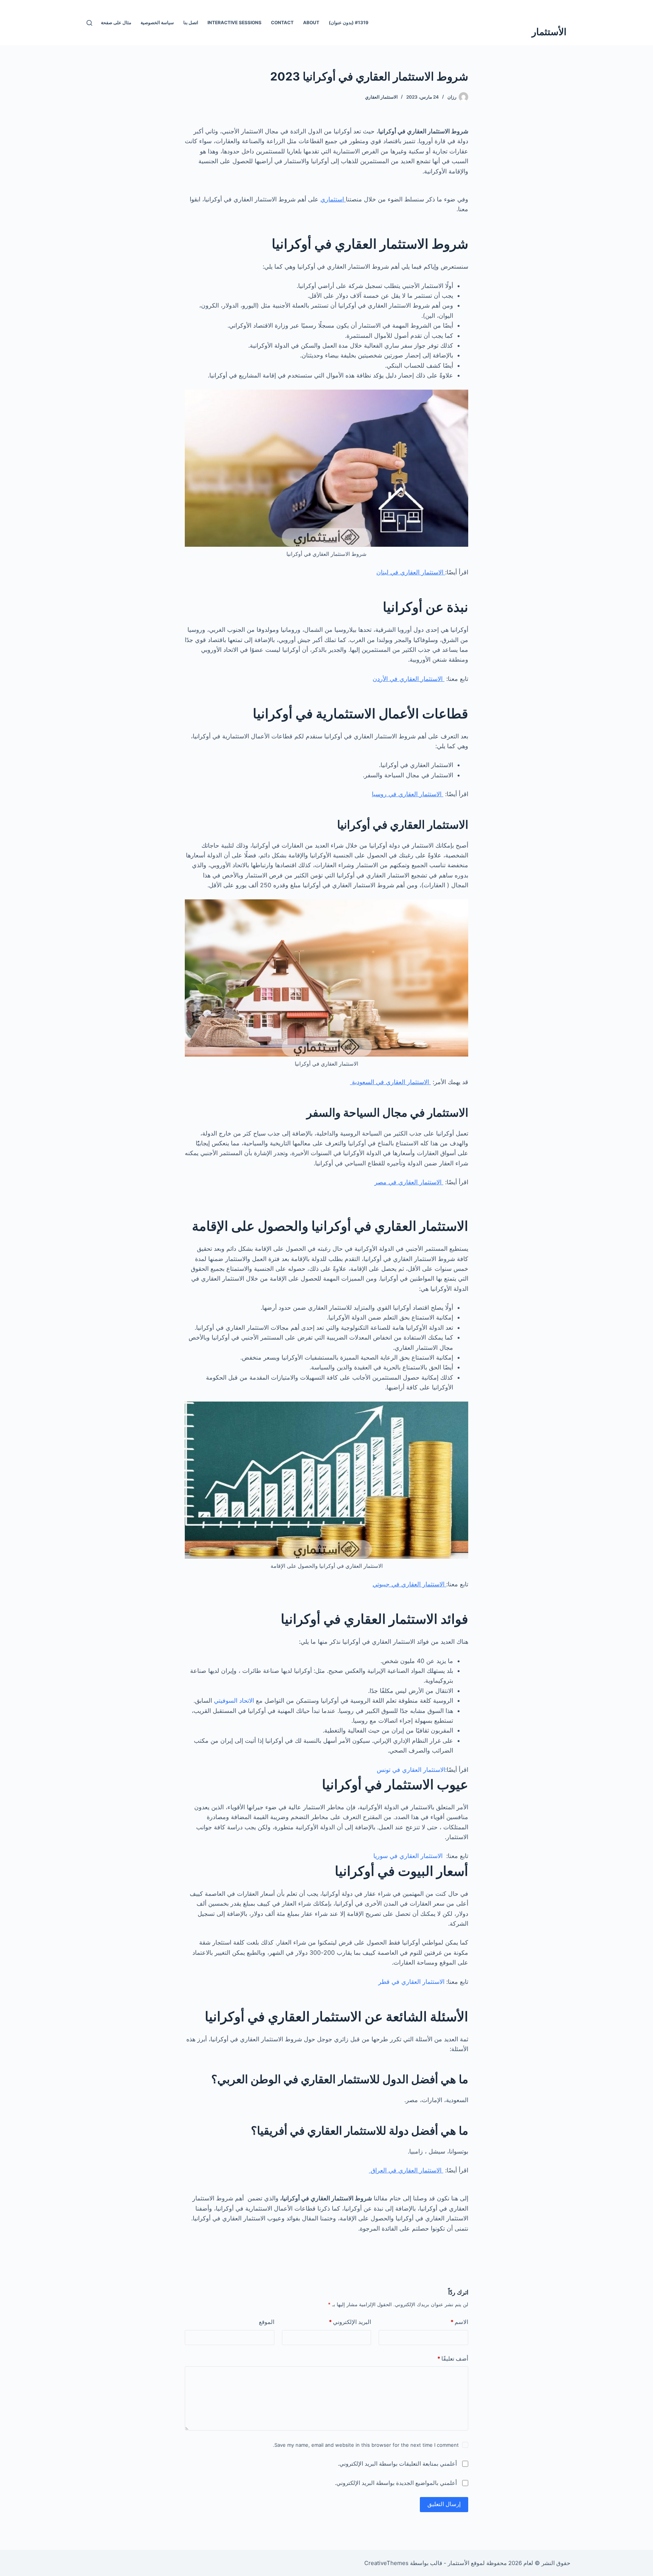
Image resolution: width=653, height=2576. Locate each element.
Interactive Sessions (234, 22)
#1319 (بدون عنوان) (349, 22)
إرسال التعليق (444, 2504)
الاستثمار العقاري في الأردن (409, 679)
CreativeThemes (386, 2563)
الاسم (459, 2322)
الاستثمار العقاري (381, 97)
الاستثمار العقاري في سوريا (408, 1856)
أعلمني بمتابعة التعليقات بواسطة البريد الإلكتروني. (397, 2464)
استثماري (333, 199)
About (311, 22)
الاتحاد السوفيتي (234, 1700)
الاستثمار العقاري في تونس (411, 1770)
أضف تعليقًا (453, 2359)
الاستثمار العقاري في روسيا (408, 794)
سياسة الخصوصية (157, 22)
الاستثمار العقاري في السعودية (390, 1082)
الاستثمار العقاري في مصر (409, 1182)
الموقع (267, 2322)
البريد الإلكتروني (350, 2322)
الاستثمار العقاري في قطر (412, 1982)
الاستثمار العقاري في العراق (406, 2170)
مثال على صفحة (116, 22)
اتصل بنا (191, 22)
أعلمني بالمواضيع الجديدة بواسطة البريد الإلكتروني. (396, 2483)
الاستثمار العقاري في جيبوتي (409, 1584)
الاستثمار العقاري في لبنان (411, 572)
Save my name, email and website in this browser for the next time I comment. (366, 2445)
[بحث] (89, 23)
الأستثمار (549, 32)
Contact (282, 22)
